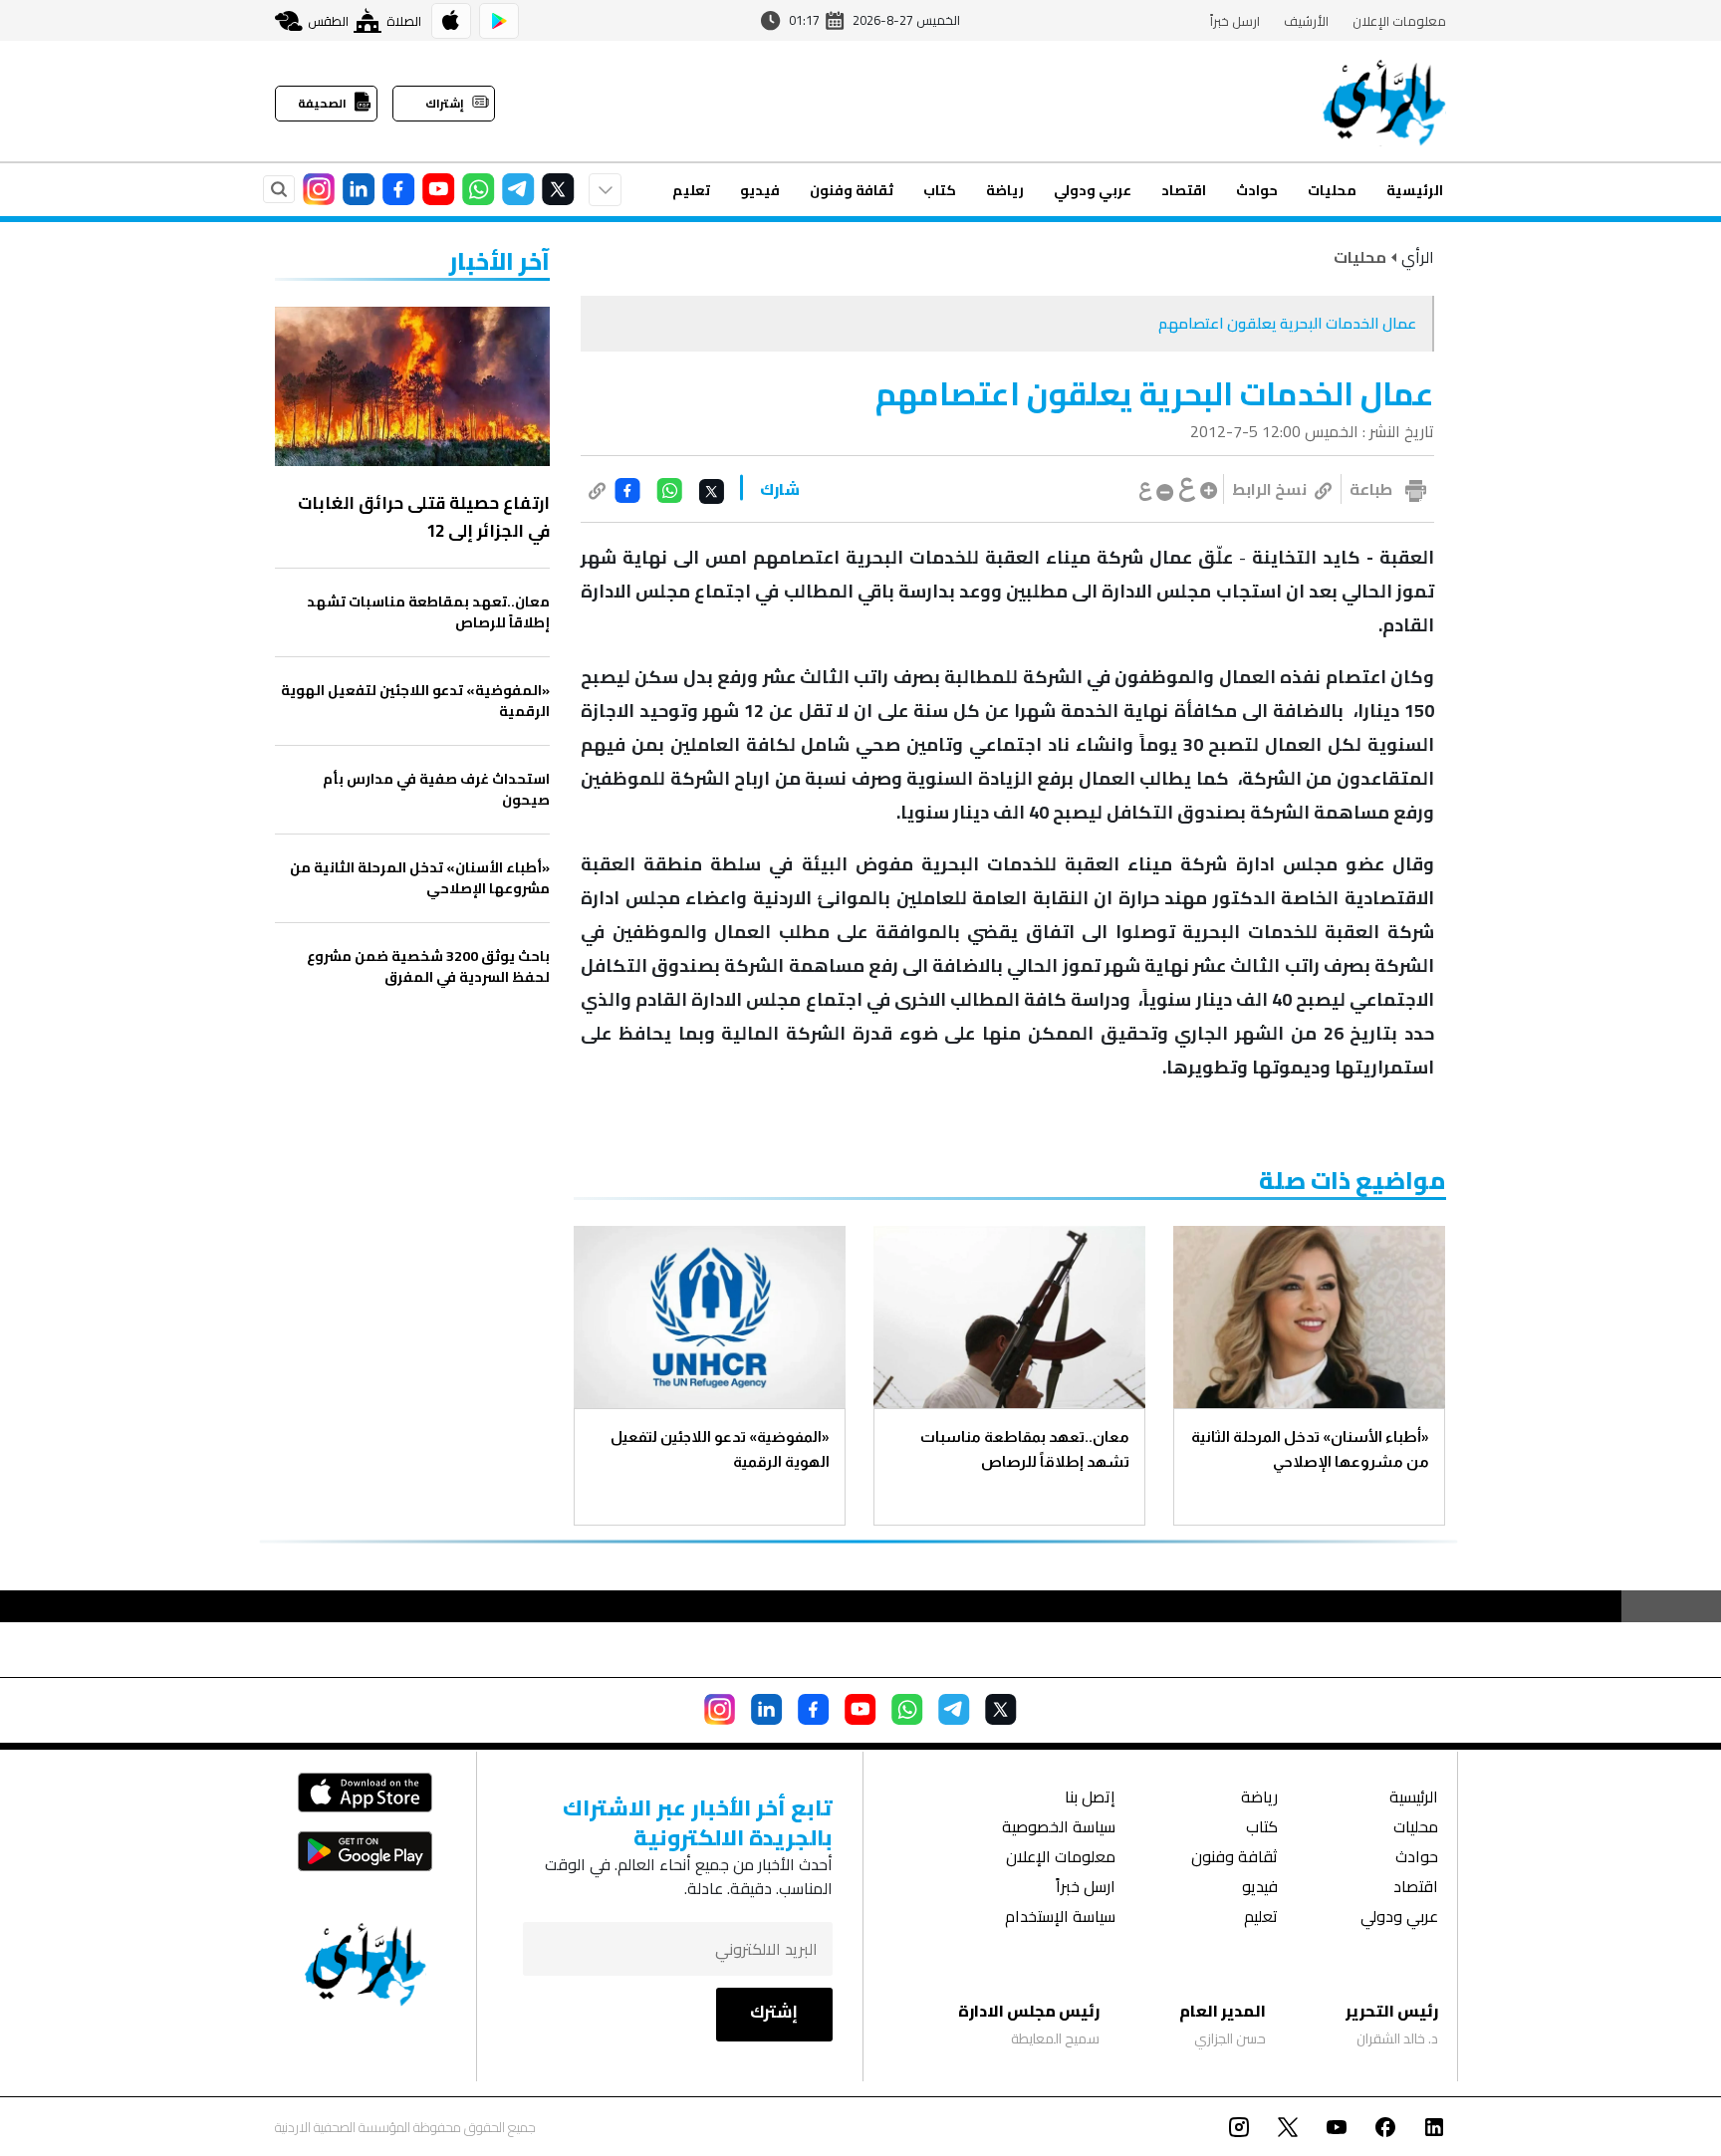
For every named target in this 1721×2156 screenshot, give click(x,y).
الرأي (1418, 257)
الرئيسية (1415, 190)
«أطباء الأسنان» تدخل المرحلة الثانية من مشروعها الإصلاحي (1310, 1449)
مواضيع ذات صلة (1352, 1181)
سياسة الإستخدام (1060, 1918)
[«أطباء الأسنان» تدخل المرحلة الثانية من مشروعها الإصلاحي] (1309, 1317)
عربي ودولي (1093, 190)
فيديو (760, 190)
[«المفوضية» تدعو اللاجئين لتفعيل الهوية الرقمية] (710, 1317)
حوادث (1257, 190)
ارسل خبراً (1235, 21)
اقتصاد (1184, 190)
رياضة (1005, 190)
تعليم (691, 190)
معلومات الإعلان (1399, 21)
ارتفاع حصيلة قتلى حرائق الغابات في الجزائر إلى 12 (424, 517)
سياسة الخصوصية (1059, 1829)
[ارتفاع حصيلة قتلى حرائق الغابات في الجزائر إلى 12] (412, 386)
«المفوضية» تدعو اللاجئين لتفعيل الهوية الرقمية (720, 1449)
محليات (1332, 190)
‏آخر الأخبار (499, 261)
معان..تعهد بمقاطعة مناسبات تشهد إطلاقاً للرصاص (1025, 1449)
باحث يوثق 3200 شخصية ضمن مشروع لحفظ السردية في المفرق (428, 967)
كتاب (940, 190)
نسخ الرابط (1269, 489)
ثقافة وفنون (852, 190)
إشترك (774, 2012)
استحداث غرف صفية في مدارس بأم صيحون (436, 790)
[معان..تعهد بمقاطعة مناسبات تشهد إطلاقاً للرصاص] (1009, 1317)
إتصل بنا (1090, 1799)
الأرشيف (1306, 21)
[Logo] (1384, 102)
